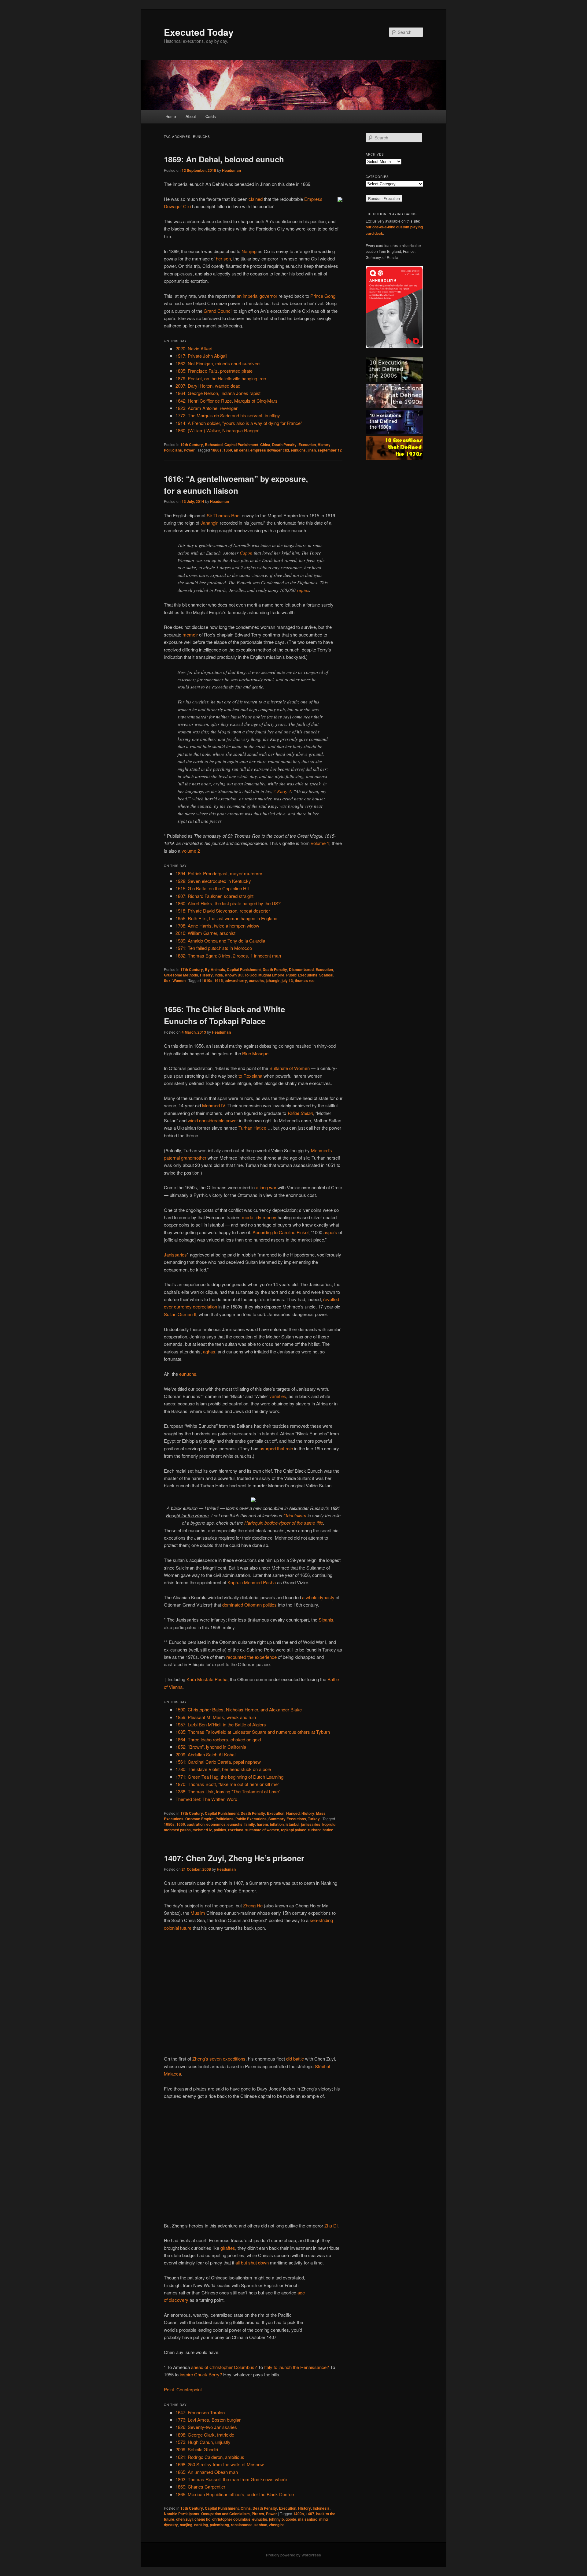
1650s (169, 1824)
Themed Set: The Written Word (206, 1799)
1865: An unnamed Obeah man (207, 2472)
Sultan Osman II (180, 1314)
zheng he (277, 2525)
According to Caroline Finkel (281, 1232)
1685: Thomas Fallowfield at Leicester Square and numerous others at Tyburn (253, 1732)
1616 (219, 980)
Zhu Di (331, 2225)
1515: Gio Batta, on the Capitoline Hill (212, 888)
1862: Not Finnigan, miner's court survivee (218, 363)
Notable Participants (182, 2514)
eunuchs (298, 450)
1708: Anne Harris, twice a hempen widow (217, 926)
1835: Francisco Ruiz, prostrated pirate (214, 371)
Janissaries (175, 1255)
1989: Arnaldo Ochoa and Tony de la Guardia (220, 941)
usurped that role (276, 1448)
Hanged (293, 1813)
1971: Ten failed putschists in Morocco (214, 948)
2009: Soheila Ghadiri (197, 2449)
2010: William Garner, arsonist (205, 933)
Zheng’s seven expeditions (219, 2059)
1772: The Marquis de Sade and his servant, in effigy (228, 415)
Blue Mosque (255, 1053)
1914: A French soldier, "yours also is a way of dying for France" (239, 423)
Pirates (258, 2514)
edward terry (236, 980)
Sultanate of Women (290, 1068)
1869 (228, 450)
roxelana (236, 1830)
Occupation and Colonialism (225, 2514)
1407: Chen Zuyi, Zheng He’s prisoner (234, 1858)
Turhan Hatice (252, 1128)
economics (216, 1824)
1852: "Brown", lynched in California (211, 1747)
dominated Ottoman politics (249, 1605)
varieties (278, 1396)
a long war (266, 1187)
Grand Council (218, 311)
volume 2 (191, 851)
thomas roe (305, 980)
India (219, 975)
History (324, 445)
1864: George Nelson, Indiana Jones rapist (218, 393)
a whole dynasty (318, 1597)
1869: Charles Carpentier (200, 2487)
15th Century (192, 2508)
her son (223, 258)
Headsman (231, 170)
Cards (211, 116)
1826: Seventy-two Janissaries (206, 2427)
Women (179, 980)
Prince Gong (323, 296)
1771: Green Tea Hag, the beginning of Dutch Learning (229, 1777)
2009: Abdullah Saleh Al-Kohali (206, 1754)
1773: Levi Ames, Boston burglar (208, 2420)
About (191, 116)
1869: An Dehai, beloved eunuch (224, 159)
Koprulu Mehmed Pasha (252, 1582)
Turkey (314, 1819)
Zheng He (253, 1905)
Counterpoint (189, 2389)
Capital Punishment (241, 445)
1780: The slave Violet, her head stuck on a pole (223, 1769)
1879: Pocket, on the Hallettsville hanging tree (221, 378)
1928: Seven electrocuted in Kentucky (213, 881)
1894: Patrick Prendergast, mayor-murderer (219, 873)
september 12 (330, 450)
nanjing (186, 2525)
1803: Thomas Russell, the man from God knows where (231, 2479)
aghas (209, 1351)
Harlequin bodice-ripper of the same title (284, 1523)
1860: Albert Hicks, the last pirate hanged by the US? (228, 903)
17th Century (192, 969)
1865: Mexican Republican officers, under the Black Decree (235, 2494)
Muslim (198, 1913)
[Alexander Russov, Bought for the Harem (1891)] (253, 1500)
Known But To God (241, 975)
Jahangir (209, 523)
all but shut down (252, 2262)
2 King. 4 (282, 791)
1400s (299, 2514)
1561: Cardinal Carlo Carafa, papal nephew (218, 1762)
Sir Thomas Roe (223, 515)
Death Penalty (284, 445)
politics (220, 1830)
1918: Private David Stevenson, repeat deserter (223, 911)
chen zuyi (184, 2519)
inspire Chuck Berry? (201, 2374)
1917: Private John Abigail (201, 356)
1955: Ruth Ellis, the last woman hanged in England (226, 918)
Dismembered (301, 969)
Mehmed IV (214, 1105)
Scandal (326, 975)
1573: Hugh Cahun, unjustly (203, 2442)
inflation (277, 1824)
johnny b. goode (283, 2519)
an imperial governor (257, 296)
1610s (207, 980)
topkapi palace (294, 1830)
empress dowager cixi (270, 450)
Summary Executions (287, 1819)
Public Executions (302, 975)
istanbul (292, 1824)
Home (171, 116)
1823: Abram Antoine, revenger (207, 408)
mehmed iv (202, 1830)
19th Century (192, 445)
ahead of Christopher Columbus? (224, 2367)
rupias (303, 590)
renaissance (242, 2525)
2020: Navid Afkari (194, 348)
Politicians (173, 450)
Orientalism (295, 1515)
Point (169, 2389)
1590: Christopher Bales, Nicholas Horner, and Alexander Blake (239, 1709)
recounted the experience (251, 1657)
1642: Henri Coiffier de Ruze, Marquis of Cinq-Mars (227, 401)
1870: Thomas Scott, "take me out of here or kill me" (227, 1784)
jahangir (273, 980)
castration (196, 1824)
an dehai (241, 450)
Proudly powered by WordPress (293, 2555)
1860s (216, 450)
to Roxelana (250, 1076)
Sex (167, 980)
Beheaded (214, 445)
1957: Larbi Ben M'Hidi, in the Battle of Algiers (221, 1724)
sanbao (261, 2525)
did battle (295, 2059)
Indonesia (321, 2508)
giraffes (228, 2248)
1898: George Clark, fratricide (205, 2435)
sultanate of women (262, 1830)
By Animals (215, 969)
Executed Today (199, 32)
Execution (307, 445)
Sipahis (326, 1620)
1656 (181, 1824)
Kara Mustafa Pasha (207, 1679)
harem (262, 1824)
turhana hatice (321, 1830)
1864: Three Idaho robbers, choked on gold (218, 1739)
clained (256, 199)
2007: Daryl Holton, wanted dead (208, 386)
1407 (310, 2514)
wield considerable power (213, 1120)
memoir (190, 635)
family (250, 1824)
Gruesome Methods (181, 975)
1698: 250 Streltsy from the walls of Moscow (220, 2464)
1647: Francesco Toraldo (200, 2412)
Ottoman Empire (199, 1819)
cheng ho (202, 2519)
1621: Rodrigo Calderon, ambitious (210, 2457)
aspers (330, 1232)
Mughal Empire (271, 975)
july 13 (287, 980)
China (265, 445)
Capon (246, 553)
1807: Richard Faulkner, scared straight (214, 896)
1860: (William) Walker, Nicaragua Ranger (217, 430)
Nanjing (249, 251)
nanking (201, 2525)
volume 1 (320, 843)
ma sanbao (308, 2519)
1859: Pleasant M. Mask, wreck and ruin (216, 1717)
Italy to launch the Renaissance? (297, 2367)
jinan (312, 450)
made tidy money (259, 1217)
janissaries (311, 1824)
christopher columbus (231, 2519)
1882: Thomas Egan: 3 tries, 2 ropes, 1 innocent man (228, 956)
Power (189, 450)
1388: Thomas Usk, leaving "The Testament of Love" (228, 1791)
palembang (219, 2525)
